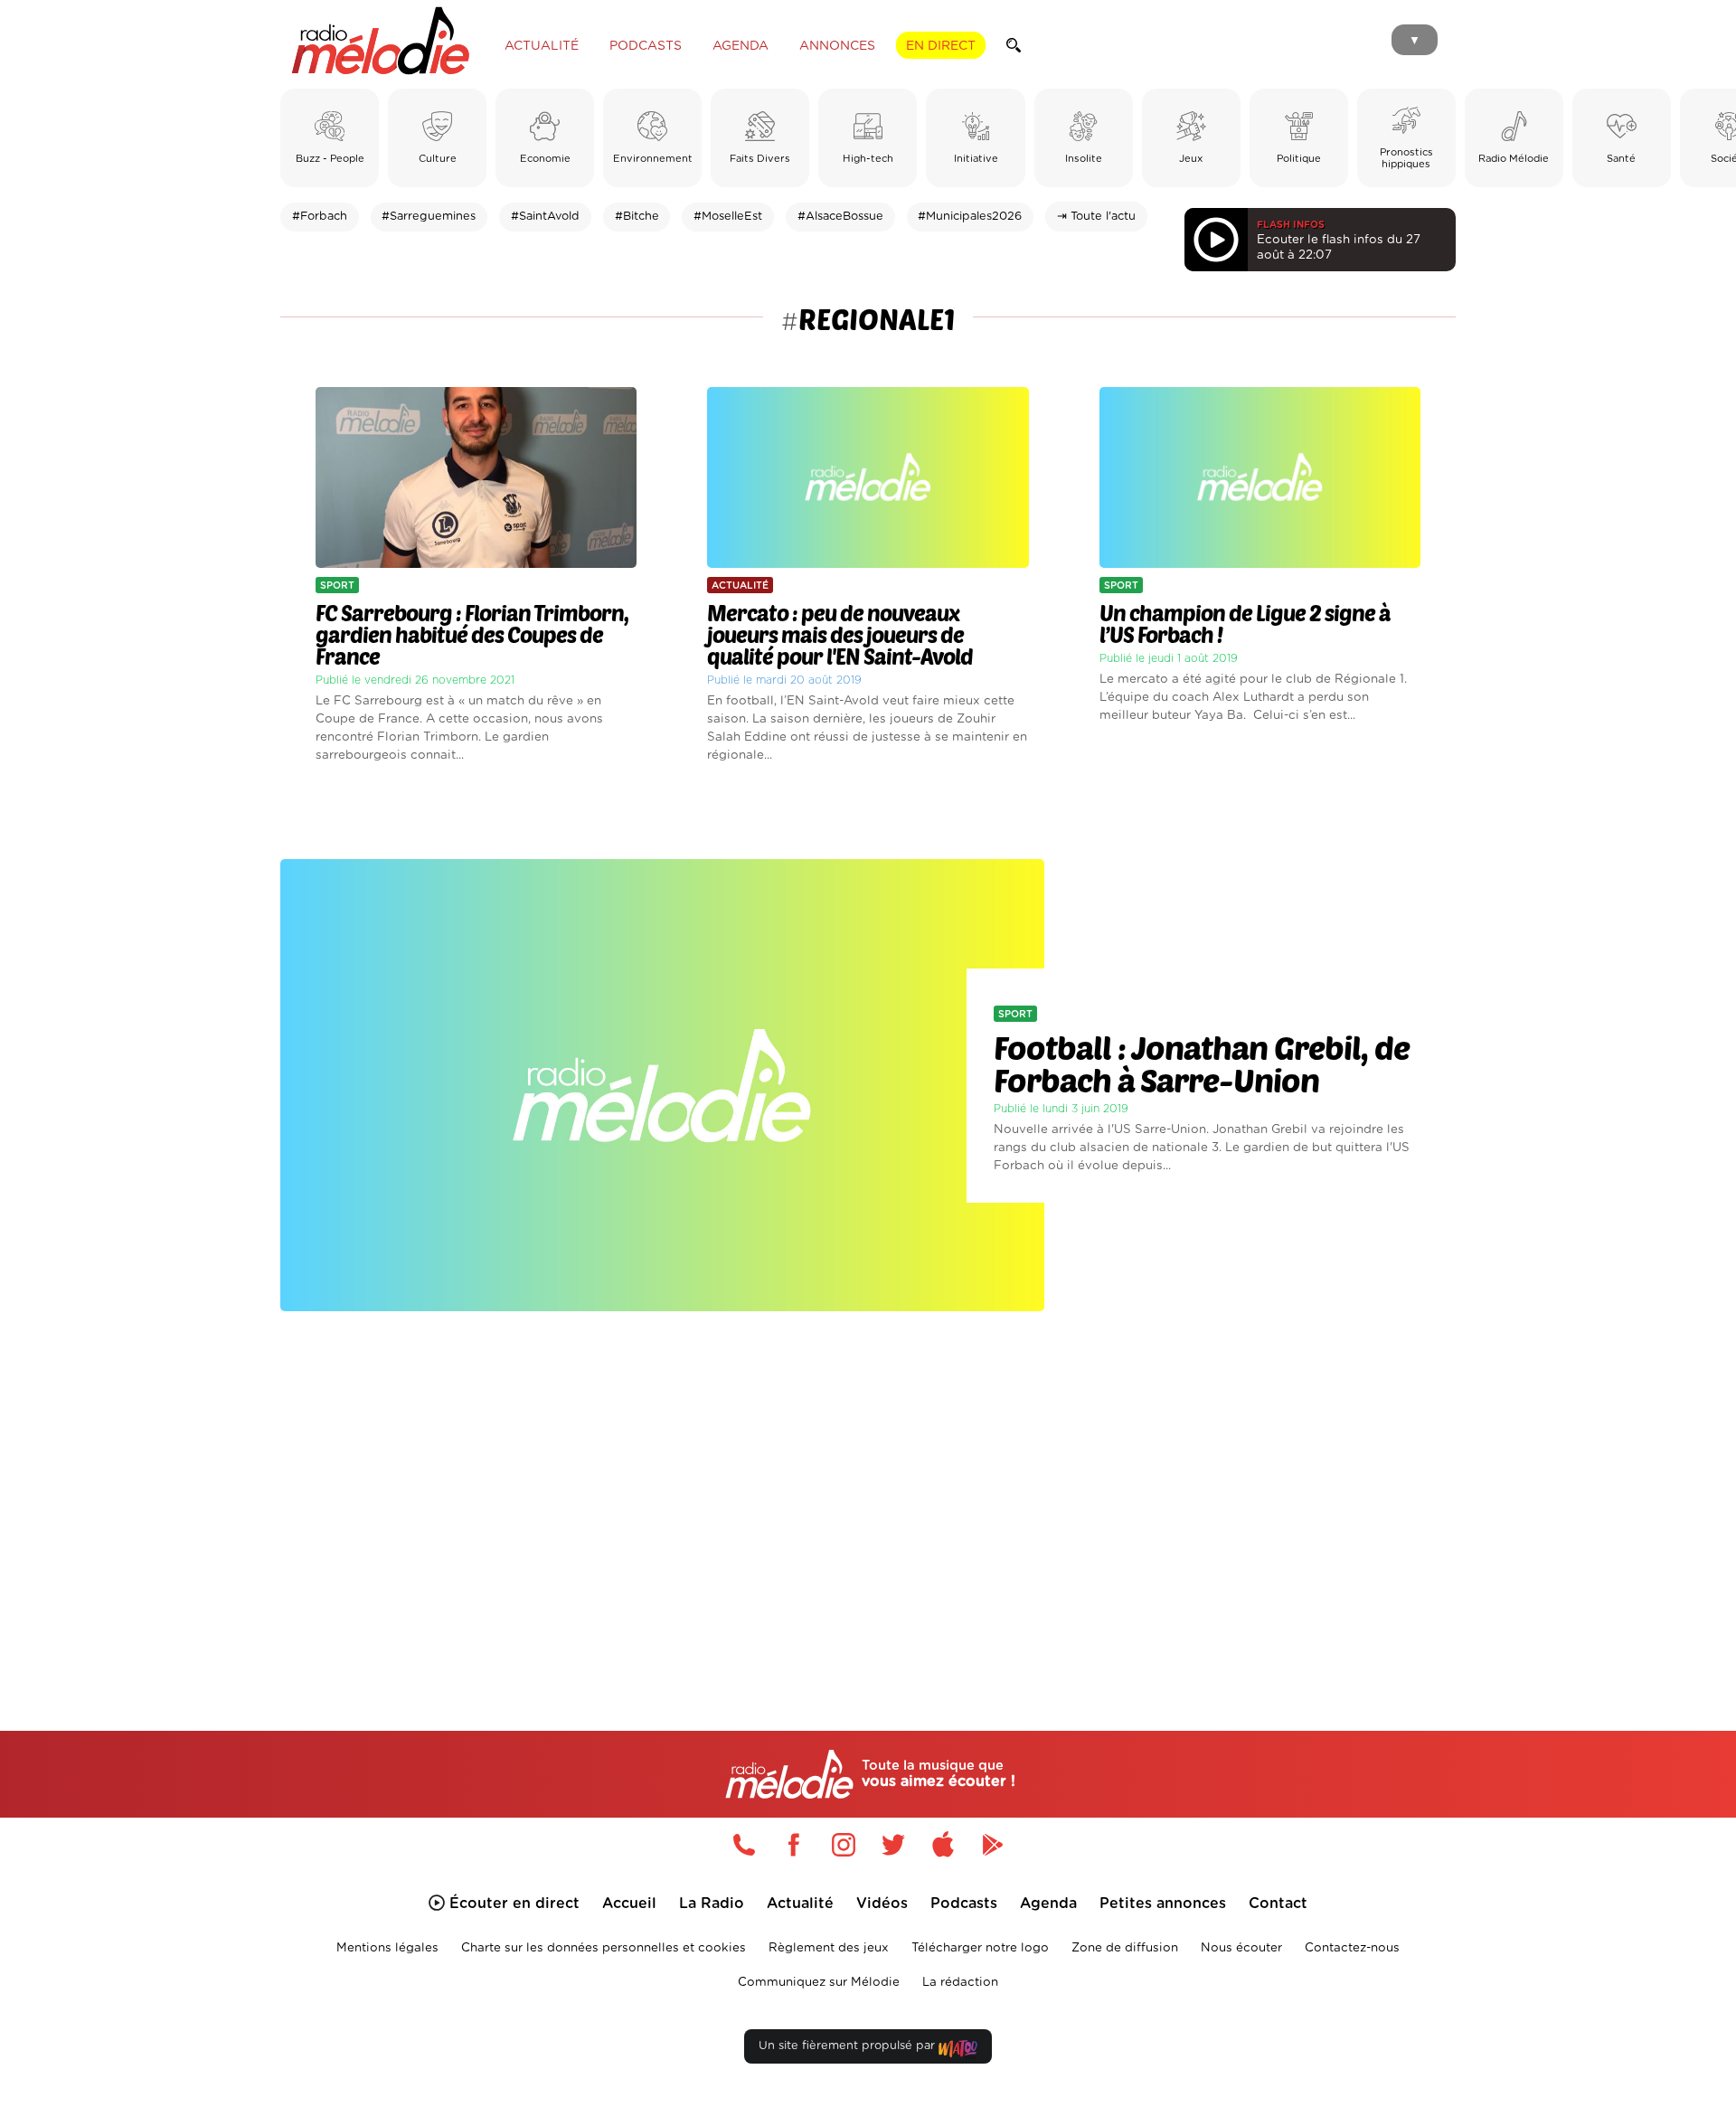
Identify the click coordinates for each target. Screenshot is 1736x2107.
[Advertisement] (868, 1499)
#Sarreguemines (429, 217)
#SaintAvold (545, 217)
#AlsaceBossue (840, 217)
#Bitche (637, 217)
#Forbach (320, 217)
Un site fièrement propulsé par (849, 2046)
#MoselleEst (728, 217)
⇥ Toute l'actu (1096, 217)
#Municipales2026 (970, 217)
